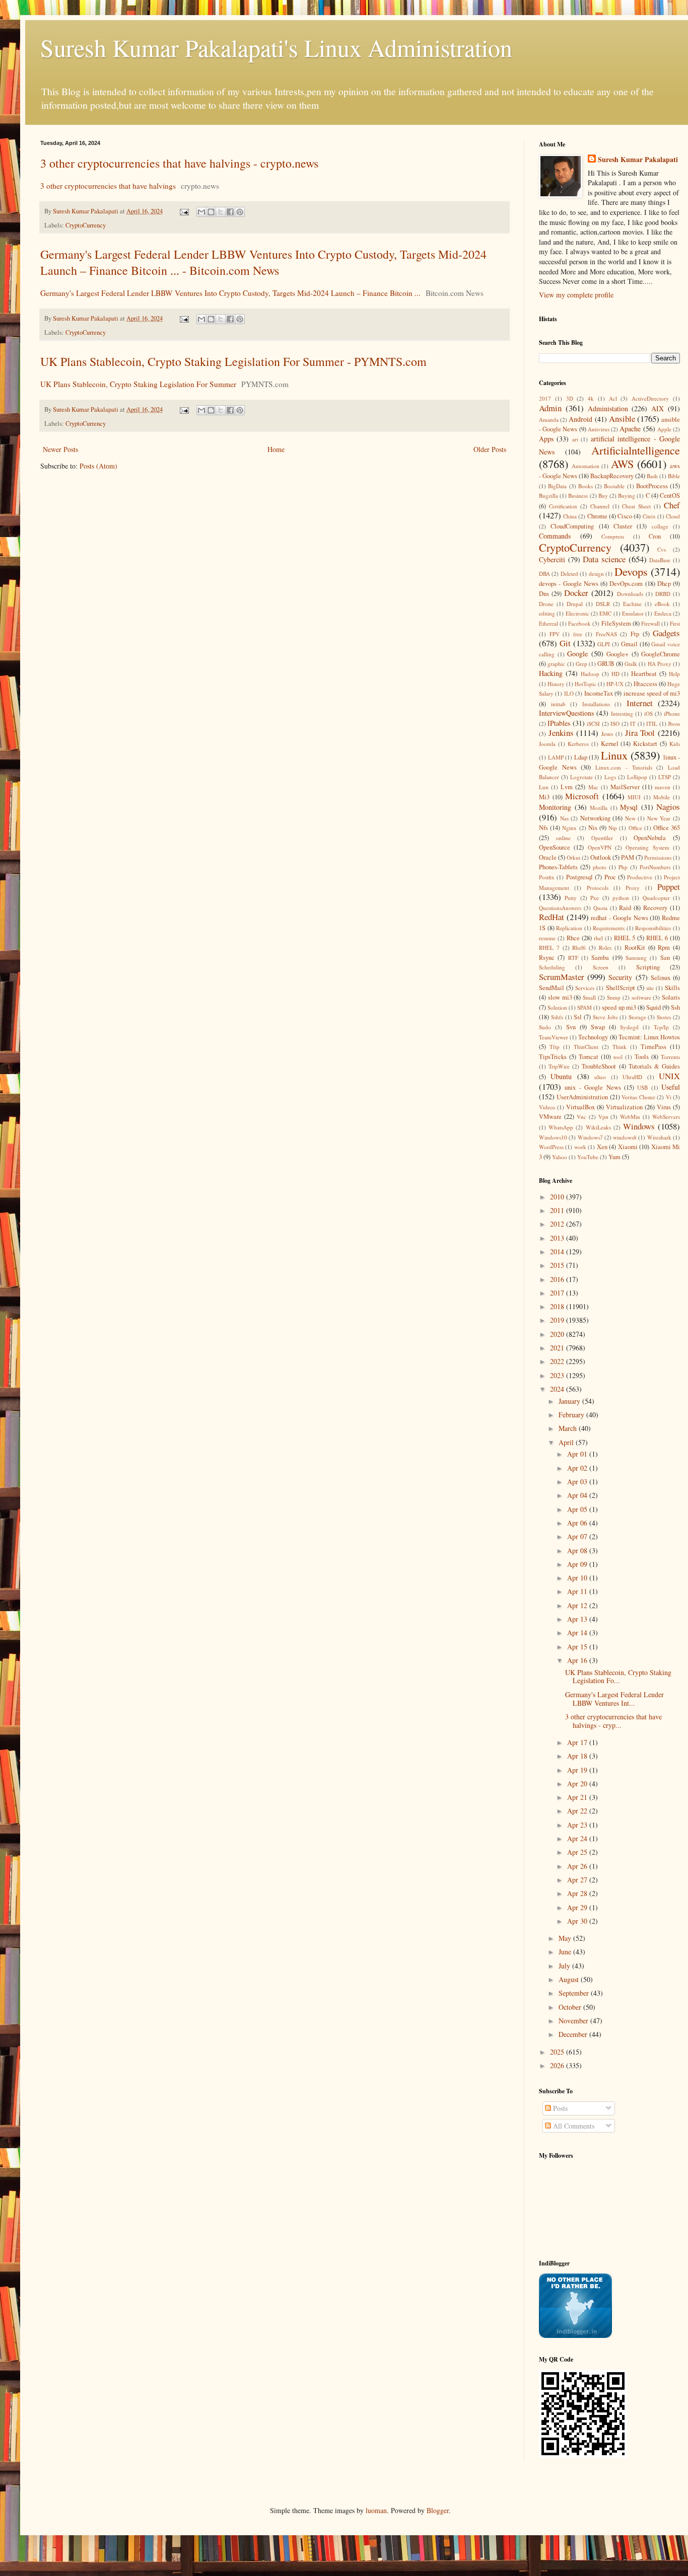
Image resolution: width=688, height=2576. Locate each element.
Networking (595, 818)
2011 (558, 1210)
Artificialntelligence (636, 450)
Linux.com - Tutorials (624, 767)
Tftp (555, 1047)
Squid (653, 1007)
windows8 (625, 1137)
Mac (593, 787)
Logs (610, 777)
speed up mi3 (619, 1007)
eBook (662, 604)
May (566, 1938)
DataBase (660, 560)
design (596, 574)
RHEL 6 (657, 938)
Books (586, 486)
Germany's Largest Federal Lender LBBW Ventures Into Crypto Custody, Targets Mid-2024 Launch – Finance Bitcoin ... (230, 293)
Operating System (647, 847)
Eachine (632, 604)
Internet (640, 703)
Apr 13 (578, 1619)
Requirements (609, 928)
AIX (658, 408)
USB (642, 1087)
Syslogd (629, 1027)
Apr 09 (578, 1564)
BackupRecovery (612, 476)
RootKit (635, 948)
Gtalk (631, 664)
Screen (601, 967)
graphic (556, 664)
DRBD (663, 594)
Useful (671, 1087)
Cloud (673, 516)
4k (591, 398)
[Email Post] (184, 211)
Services (585, 988)
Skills (672, 988)
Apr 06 (578, 1523)
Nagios (668, 807)
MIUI (634, 797)
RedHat (552, 917)
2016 (558, 1279)
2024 (558, 1389)
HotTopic (586, 684)
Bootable (614, 486)
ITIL (652, 724)
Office (635, 828)
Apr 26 (578, 1866)
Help (674, 674)
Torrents (670, 1057)
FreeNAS (606, 634)
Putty (571, 898)
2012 (558, 1224)
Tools (642, 1057)
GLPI (604, 644)
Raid (625, 908)
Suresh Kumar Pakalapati (638, 160)
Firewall (650, 623)
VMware (550, 1117)
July (565, 1966)
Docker (576, 593)
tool (618, 1057)
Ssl (578, 1017)
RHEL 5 (625, 938)
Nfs (543, 828)
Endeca (663, 613)
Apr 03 (578, 1482)
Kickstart (645, 744)
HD (615, 674)
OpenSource (555, 847)
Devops (631, 571)
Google (577, 654)
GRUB (606, 664)
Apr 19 (578, 1770)
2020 (558, 1334)
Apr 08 (578, 1550)
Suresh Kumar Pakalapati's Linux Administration (276, 47)
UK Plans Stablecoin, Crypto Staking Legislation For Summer (138, 384)
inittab (558, 704)
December (574, 2034)
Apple (664, 429)
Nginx (569, 828)
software (641, 997)
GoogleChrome (661, 654)
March (569, 1428)
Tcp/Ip (661, 1027)
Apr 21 (578, 1797)
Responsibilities (653, 928)
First (675, 623)
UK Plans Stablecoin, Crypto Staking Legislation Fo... (618, 1677)
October (571, 2007)
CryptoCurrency (86, 225)
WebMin (630, 1117)
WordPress (551, 1147)
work (580, 1147)
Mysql (629, 807)
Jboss (674, 724)
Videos (547, 1107)
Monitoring (555, 807)
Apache (630, 429)
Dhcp (664, 584)
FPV (555, 634)
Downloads (630, 594)
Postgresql (579, 877)
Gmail (629, 644)
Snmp (614, 997)
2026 (558, 2065)
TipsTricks (553, 1057)
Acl (613, 398)
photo (600, 867)
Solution (557, 1007)
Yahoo (560, 1157)
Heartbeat (644, 674)
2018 (558, 1306)
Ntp (613, 828)
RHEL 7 (549, 948)
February (572, 1415)
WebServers (666, 1117)
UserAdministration (582, 1097)
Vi (669, 1097)
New (630, 818)
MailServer (625, 787)
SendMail (552, 988)
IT (633, 724)
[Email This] (201, 212)
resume (547, 938)
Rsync (547, 958)
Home (276, 449)
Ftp (635, 634)
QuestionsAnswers (560, 908)
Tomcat (589, 1057)
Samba (600, 958)
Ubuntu (561, 1076)
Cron (655, 536)
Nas (564, 818)
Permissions (658, 857)
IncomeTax (599, 693)
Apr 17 (578, 1742)
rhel (598, 938)
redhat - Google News (619, 918)
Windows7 (590, 1137)
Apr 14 (578, 1633)
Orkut (573, 857)
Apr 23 (578, 1825)
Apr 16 (578, 1660)
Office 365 (667, 828)
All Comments (573, 2126)
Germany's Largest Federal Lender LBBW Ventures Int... (614, 1699)
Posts (559, 2108)
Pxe (595, 898)
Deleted (569, 574)
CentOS (670, 496)
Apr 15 (578, 1647)
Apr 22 (578, 1811)
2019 (558, 1320)
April (567, 1442)
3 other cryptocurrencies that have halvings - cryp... (613, 1721)
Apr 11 (578, 1591)
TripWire (559, 1066)
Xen (602, 1147)
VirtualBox (580, 1107)
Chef (672, 505)
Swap (598, 1027)
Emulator (633, 613)
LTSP (665, 777)
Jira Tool (640, 733)
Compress (613, 536)
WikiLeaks (598, 1127)
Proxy (633, 888)
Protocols (598, 888)
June (566, 1952)
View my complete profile (576, 295)
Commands (555, 536)
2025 (558, 2052)
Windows (639, 1126)
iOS (648, 713)
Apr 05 (578, 1509)
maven (663, 787)
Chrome (597, 516)
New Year (659, 818)
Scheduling (552, 967)
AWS (622, 464)
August (570, 1979)
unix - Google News (593, 1087)
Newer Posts (60, 449)
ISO (615, 724)
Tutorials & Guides (654, 1066)
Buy (603, 496)
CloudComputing (572, 526)
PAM (628, 857)
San (665, 958)
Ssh (675, 1007)
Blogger (438, 2510)
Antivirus (599, 429)
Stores (664, 1017)
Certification (563, 506)
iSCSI (593, 724)
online (563, 838)
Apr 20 (578, 1784)
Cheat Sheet (636, 506)
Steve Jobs (605, 1017)
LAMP (556, 757)
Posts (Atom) (98, 466)
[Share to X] (221, 212)
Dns (544, 594)
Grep (581, 664)
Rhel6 (579, 948)
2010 (558, 1197)
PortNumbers (655, 867)
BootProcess (652, 486)
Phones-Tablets (558, 867)
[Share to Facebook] (230, 212)
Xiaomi (628, 1147)
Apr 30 (578, 1921)
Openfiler (602, 838)
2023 (558, 1375)
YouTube (588, 1157)
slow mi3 (560, 997)
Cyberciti (552, 559)
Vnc (581, 1117)
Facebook (579, 623)
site (650, 988)
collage (660, 526)
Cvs (662, 549)
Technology (593, 1037)
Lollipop (637, 777)
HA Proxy (660, 664)
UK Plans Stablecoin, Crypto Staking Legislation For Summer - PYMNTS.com (233, 361)
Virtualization (624, 1107)
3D (570, 398)
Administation (608, 408)
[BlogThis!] (211, 212)
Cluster (623, 526)
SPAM (584, 1007)
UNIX (669, 1076)
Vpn (603, 1117)
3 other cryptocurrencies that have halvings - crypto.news (179, 163)
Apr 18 (578, 1756)
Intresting (622, 713)
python (621, 898)
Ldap (581, 757)
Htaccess (645, 684)
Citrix (649, 516)
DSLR (603, 604)
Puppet (669, 887)
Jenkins (561, 733)
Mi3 (544, 797)
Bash (652, 476)
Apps (546, 439)
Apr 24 (578, 1838)
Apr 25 (578, 1852)
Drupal (575, 604)
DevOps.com (626, 584)
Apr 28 (578, 1893)
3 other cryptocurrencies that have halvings (108, 186)
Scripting (648, 967)
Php (623, 867)
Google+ (617, 654)
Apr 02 (578, 1468)
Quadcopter (656, 898)
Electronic (577, 613)
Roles (605, 948)
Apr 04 (578, 1495)
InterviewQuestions (566, 713)
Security (620, 977)
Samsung (636, 958)
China (570, 516)
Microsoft (582, 796)
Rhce (573, 938)
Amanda (549, 420)
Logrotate (581, 777)
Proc (610, 877)
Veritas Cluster (638, 1097)
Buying (627, 496)
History (556, 684)
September (575, 1993)
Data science (604, 559)
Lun (544, 787)
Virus (664, 1107)
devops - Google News (569, 584)
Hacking (551, 673)
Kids (675, 744)
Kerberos (578, 744)
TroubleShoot (599, 1066)
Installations (596, 704)
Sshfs (557, 1017)
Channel (600, 506)
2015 (558, 1265)
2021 (558, 1348)
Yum (614, 1157)
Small (589, 997)
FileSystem (616, 623)
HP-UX (615, 684)
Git (565, 643)
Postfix (547, 877)
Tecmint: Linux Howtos (649, 1037)
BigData (557, 486)
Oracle (548, 857)
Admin (550, 408)
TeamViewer (554, 1037)
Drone (546, 604)
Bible (674, 476)
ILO (569, 693)
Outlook (601, 857)
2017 (545, 398)
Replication (569, 928)
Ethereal (548, 623)
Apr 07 (578, 1536)
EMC (605, 613)
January (570, 1401)
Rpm (664, 948)
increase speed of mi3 (652, 693)
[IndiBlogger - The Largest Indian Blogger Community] (575, 2335)
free (578, 634)
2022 (558, 1361)
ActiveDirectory (650, 398)
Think (620, 1047)
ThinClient (586, 1047)
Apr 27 (578, 1880)
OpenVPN (600, 847)
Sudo (545, 1027)
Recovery (655, 908)
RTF (573, 958)
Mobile (662, 797)
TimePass (653, 1047)
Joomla (547, 744)
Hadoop (590, 674)
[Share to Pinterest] (240, 212)
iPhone (672, 713)
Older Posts (490, 449)
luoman (376, 2510)
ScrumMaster (562, 977)
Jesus (607, 734)
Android (580, 419)
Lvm (567, 787)
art (575, 439)
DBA (544, 574)
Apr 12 (578, 1605)
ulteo (600, 1077)
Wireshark (659, 1137)
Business (578, 496)
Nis (593, 828)
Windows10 (553, 1137)
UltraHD (632, 1077)
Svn (571, 1027)
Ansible (622, 419)
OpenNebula (650, 838)
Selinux (661, 978)
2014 (558, 1252)
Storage (637, 1017)
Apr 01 (578, 1454)
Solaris (671, 997)
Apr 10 (578, 1578)
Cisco (625, 516)
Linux (614, 755)
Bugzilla (548, 496)
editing (547, 613)
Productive (640, 877)
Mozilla (599, 808)
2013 (558, 1238)
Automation (586, 466)
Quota (600, 908)
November (574, 2021)
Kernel (610, 744)
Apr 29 (578, 1907)
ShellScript (621, 988)
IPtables (559, 723)
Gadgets (666, 633)
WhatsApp (561, 1127)
